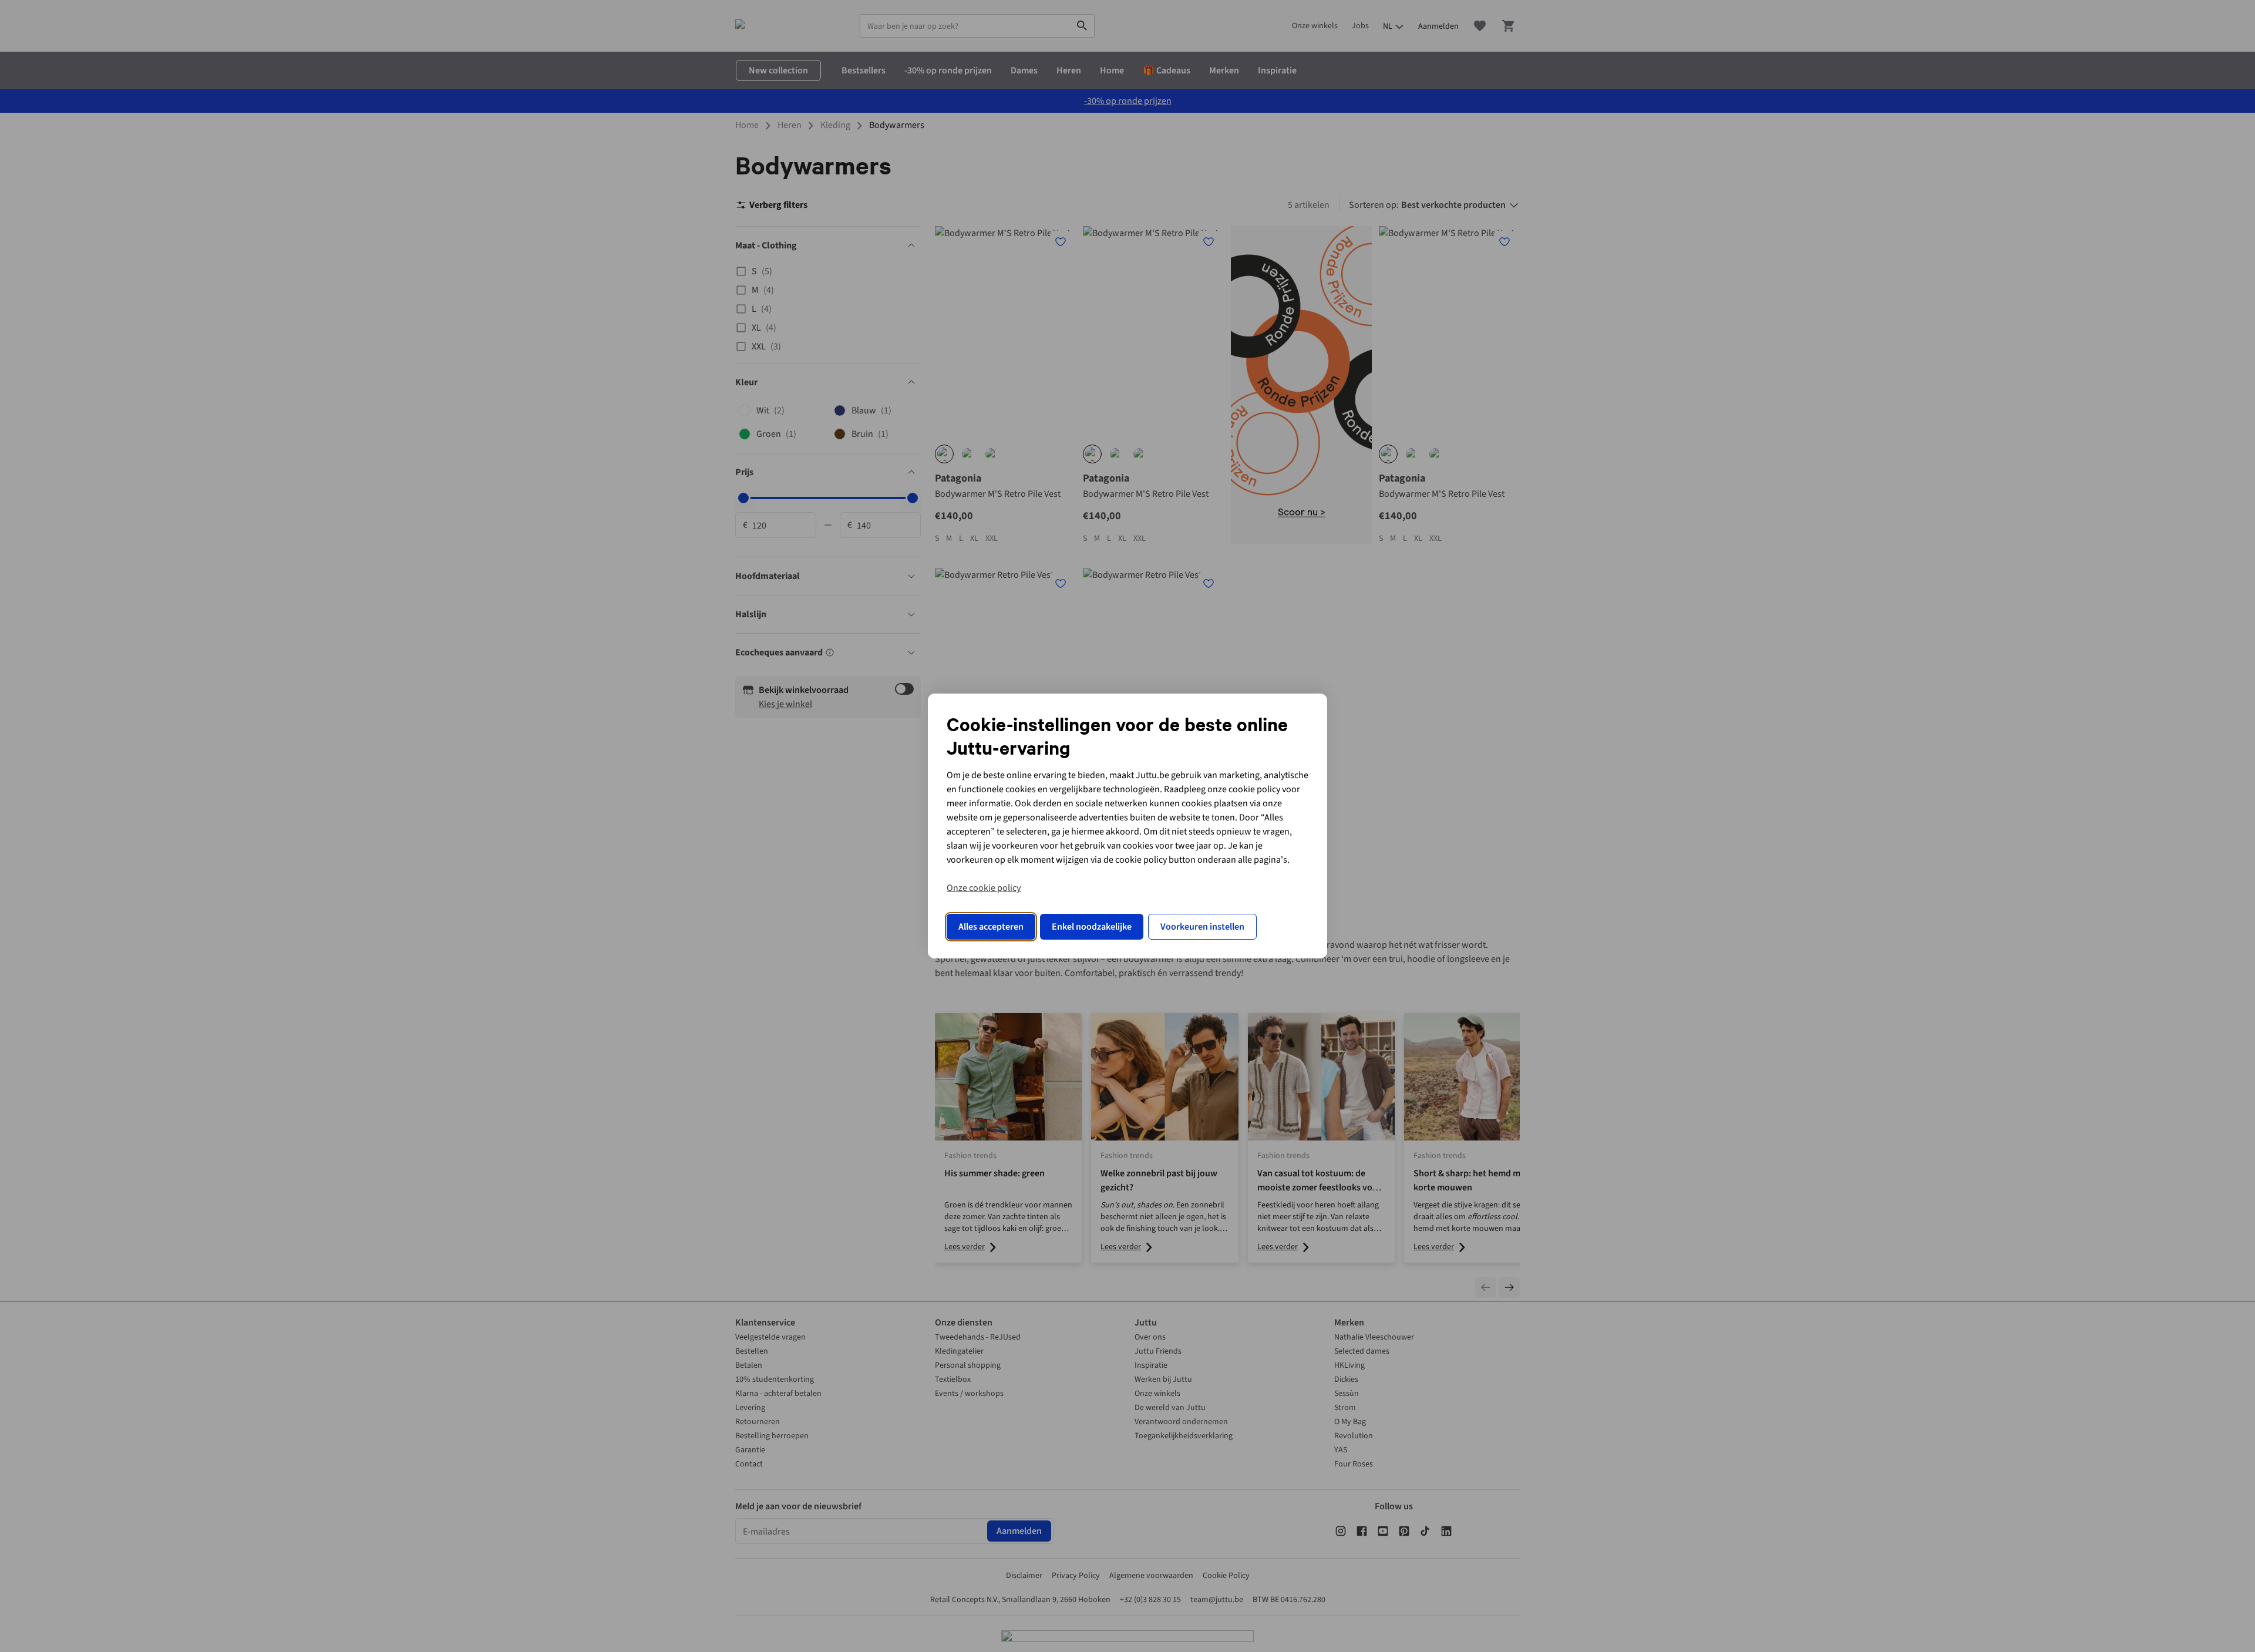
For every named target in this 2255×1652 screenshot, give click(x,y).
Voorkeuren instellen (1202, 927)
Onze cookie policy (984, 888)
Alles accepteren (991, 927)
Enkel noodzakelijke (1092, 927)
